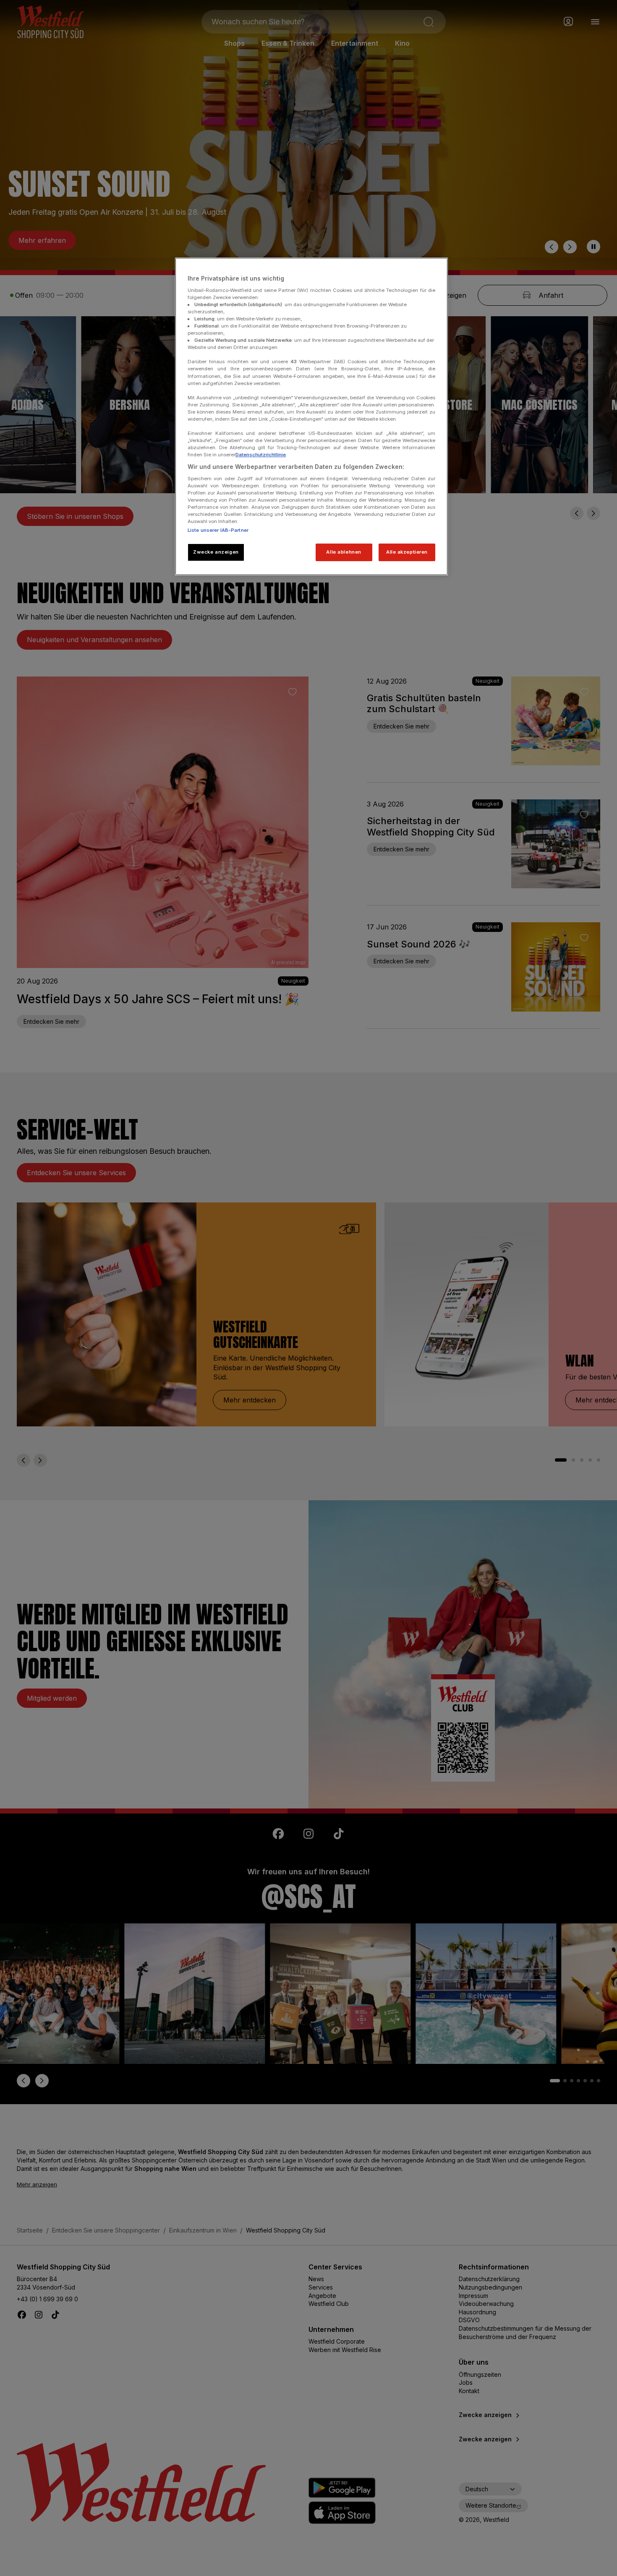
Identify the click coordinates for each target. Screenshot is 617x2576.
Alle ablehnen (344, 552)
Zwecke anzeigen (216, 552)
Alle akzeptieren (407, 552)
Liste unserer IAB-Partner (218, 530)
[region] (311, 416)
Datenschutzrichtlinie (261, 455)
